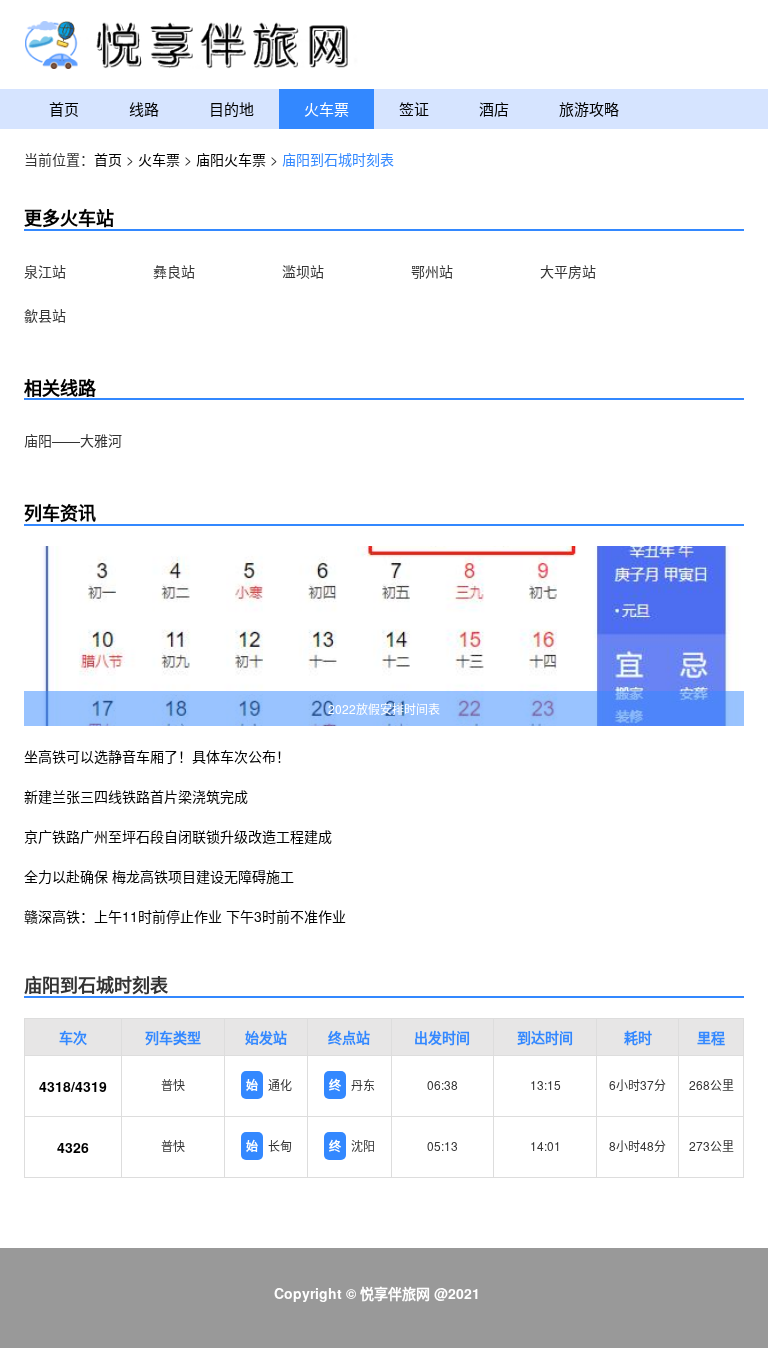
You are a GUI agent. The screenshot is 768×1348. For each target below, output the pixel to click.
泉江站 (45, 271)
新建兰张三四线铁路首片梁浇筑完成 (136, 796)
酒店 (494, 108)
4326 (73, 1147)
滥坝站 (303, 271)
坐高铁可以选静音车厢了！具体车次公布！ (157, 756)
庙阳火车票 (231, 159)
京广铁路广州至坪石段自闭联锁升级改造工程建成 (178, 836)
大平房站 (568, 271)
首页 (64, 108)
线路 (144, 108)
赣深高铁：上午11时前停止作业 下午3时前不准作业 (185, 916)
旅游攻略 (589, 108)
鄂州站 (432, 271)
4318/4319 (73, 1086)
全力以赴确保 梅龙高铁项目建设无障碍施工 (159, 876)
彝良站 (174, 271)
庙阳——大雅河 (73, 440)
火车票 (326, 108)
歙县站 (45, 315)
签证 (414, 108)
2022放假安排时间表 (384, 708)
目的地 (231, 108)
